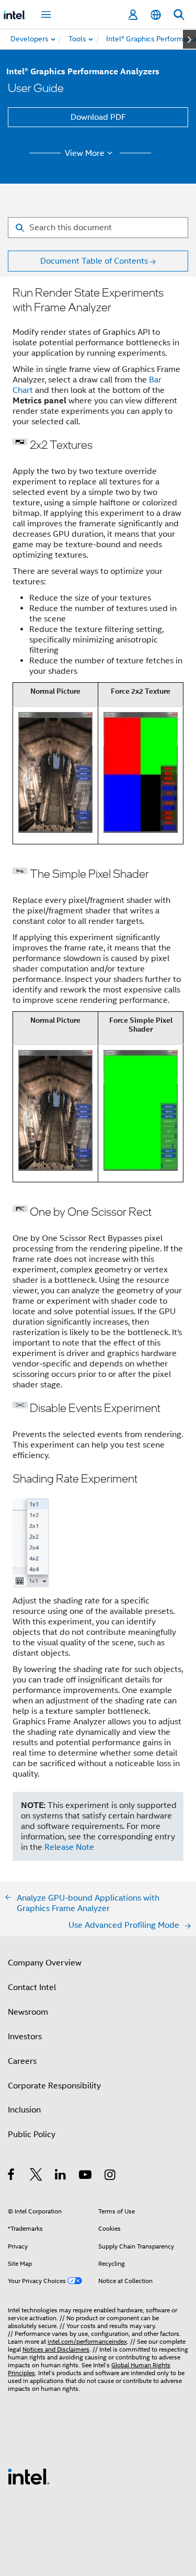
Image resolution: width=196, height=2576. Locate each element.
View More (85, 153)
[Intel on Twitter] (36, 2176)
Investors (25, 2037)
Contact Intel (32, 1987)
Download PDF (98, 117)
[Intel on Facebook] (12, 2176)
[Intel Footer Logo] (29, 2476)
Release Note (69, 1847)
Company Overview (45, 1963)
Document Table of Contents (94, 261)
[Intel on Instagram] (111, 2176)
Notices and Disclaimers (56, 2349)
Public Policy (32, 2134)
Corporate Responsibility (54, 2086)
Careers (22, 2061)
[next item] (189, 39)
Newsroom (28, 2012)
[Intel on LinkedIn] (61, 2176)
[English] (156, 15)
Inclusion (24, 2110)
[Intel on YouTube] (86, 2176)
